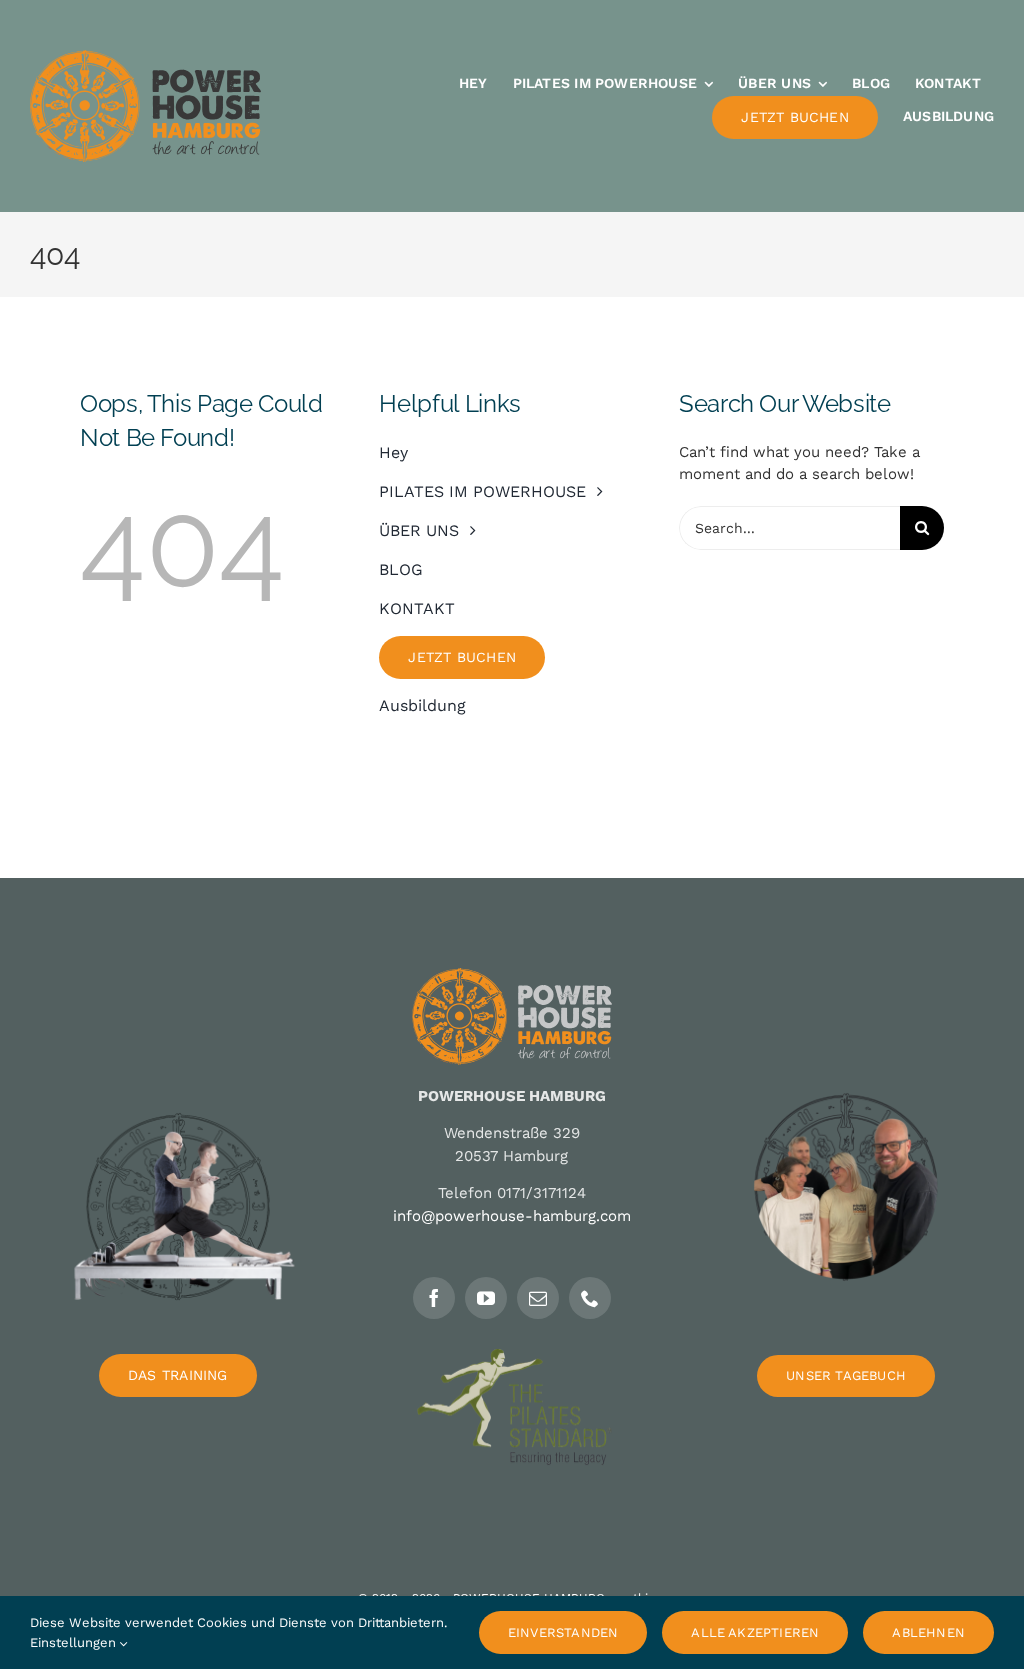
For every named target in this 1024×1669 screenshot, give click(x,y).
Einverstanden (563, 1632)
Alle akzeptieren (755, 1632)
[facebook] (434, 1298)
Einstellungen (75, 1642)
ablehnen (928, 1632)
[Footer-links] (178, 1066)
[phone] (590, 1298)
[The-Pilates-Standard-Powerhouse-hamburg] (512, 1356)
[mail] (538, 1298)
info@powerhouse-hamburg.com (512, 1216)
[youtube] (486, 1298)
